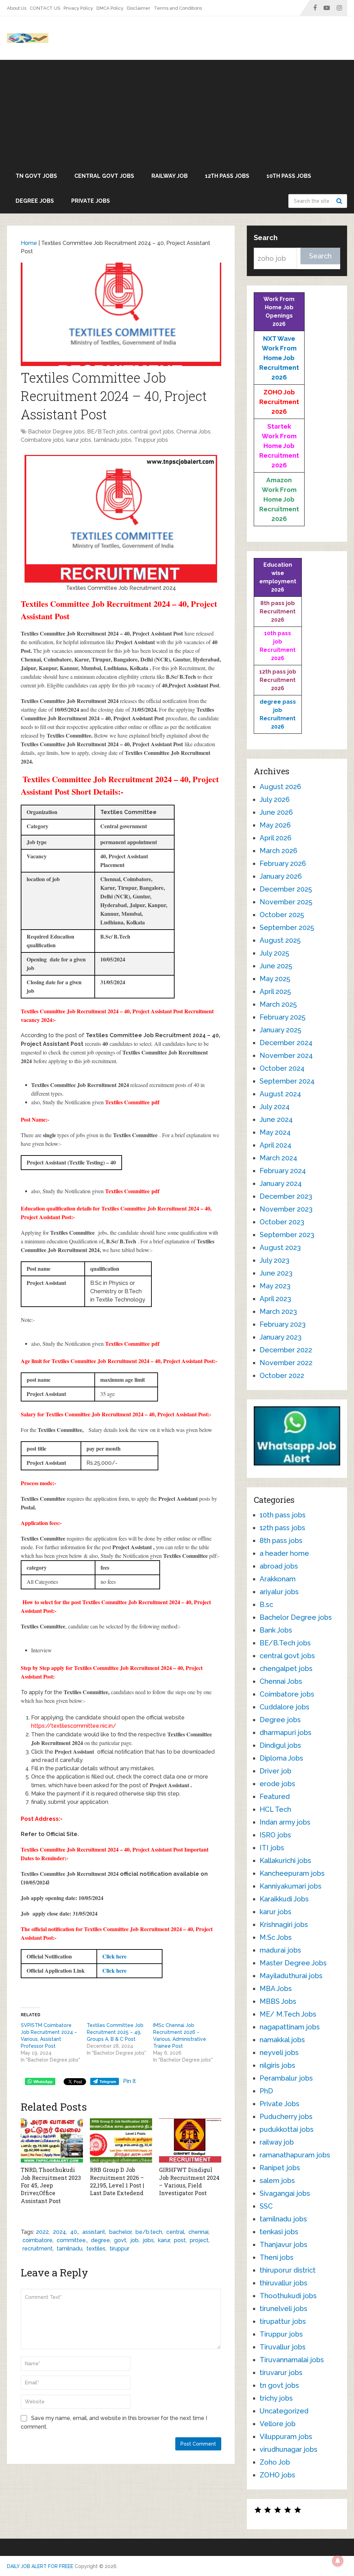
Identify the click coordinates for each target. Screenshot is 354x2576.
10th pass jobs (289, 176)
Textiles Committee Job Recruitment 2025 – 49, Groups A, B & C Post (115, 2032)
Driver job (276, 1771)
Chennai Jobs (193, 432)
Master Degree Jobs (293, 1963)
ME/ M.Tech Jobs (288, 2014)
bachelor (120, 2232)
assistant (94, 2232)
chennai (198, 2232)
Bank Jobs (276, 1630)
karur (164, 2240)
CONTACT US (45, 8)
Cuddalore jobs (285, 1707)
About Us (17, 8)
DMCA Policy (110, 8)
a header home (284, 1553)
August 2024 (280, 1094)
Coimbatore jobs (42, 440)
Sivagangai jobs (285, 2193)
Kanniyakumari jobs (291, 1886)
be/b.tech (149, 2232)
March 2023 (278, 1312)
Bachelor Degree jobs (56, 432)
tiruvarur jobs (281, 2373)
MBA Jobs (276, 1989)
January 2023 (281, 1337)
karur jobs (79, 440)
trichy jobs (276, 2398)
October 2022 (282, 1376)
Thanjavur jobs (283, 2245)
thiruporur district (288, 2270)
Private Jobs (91, 201)
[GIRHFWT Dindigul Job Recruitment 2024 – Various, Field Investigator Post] (190, 2140)
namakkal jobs (282, 2040)
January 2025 (280, 1030)
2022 (42, 2232)
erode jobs (277, 1784)
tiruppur (119, 2249)
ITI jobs (272, 1848)
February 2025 (282, 1017)
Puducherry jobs (286, 2117)
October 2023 (282, 1222)
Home (29, 243)
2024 (59, 2232)
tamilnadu (69, 2249)
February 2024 (283, 1171)
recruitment (38, 2249)
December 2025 (286, 889)
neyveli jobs (279, 2053)
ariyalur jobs (279, 1592)
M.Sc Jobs (276, 1937)
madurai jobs (280, 1950)
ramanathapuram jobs (295, 2155)
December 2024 (286, 1043)
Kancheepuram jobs (292, 1873)
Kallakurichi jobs (285, 1861)
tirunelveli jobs (283, 2309)
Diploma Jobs (281, 1758)
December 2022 (286, 1350)
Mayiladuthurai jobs (291, 1976)
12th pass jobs (227, 176)
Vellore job (278, 2424)
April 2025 (275, 992)
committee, (72, 2240)
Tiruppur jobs (151, 440)
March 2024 (278, 1158)
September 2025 (287, 928)
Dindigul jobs (280, 1745)
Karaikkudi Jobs (284, 1899)
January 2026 (281, 876)
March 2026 (278, 851)
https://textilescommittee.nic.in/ (74, 1726)
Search (340, 201)
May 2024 (275, 1132)
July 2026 (275, 800)
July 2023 (274, 1260)
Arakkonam (278, 1579)
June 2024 (276, 1120)
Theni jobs (277, 2257)
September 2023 (287, 1235)
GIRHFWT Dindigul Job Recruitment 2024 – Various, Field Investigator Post (189, 2181)
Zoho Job (275, 2462)
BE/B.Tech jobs (107, 432)
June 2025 (276, 966)
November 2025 (286, 902)
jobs (148, 2240)
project (199, 2240)
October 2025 (282, 915)
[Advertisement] (177, 112)
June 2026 (276, 812)
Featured (275, 1797)
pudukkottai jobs (287, 2129)
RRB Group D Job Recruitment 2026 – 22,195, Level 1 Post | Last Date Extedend (117, 2181)
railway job (170, 176)
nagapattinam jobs (290, 2027)
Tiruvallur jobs (283, 2347)
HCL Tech (275, 1809)
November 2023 (286, 1209)
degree (100, 2240)
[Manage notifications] (338, 2561)
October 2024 (282, 1068)
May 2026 (275, 825)
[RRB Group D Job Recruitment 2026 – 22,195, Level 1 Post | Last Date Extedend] (121, 2140)
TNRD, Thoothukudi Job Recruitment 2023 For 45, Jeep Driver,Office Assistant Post (51, 2185)
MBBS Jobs (278, 2001)
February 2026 (283, 864)
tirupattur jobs (283, 2321)
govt (120, 2240)
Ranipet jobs (280, 2168)
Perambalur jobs (286, 2078)
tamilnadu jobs (113, 440)
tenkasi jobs (279, 2232)
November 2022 (286, 1363)
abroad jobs (279, 1566)
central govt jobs (104, 176)
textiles (96, 2249)
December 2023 (286, 1196)
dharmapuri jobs (286, 1733)
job (134, 2240)
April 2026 (276, 838)
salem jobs (277, 2181)
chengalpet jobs (286, 1669)
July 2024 (275, 1107)
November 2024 (286, 1056)
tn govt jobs (36, 176)
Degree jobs (35, 201)
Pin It (129, 2081)
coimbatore (38, 2240)
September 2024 (287, 1081)
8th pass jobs (281, 1541)
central (175, 2232)
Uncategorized (284, 2411)
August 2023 (280, 1248)
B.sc (266, 1605)
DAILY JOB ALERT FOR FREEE (40, 2566)
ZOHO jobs (277, 2475)
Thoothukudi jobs (288, 2296)
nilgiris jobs (277, 2065)
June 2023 (276, 1273)
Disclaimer (139, 8)
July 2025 (274, 953)
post (180, 2240)
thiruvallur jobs (283, 2283)
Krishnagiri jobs (284, 1925)
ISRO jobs (275, 1835)
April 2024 (276, 1145)
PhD (266, 2091)
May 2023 (275, 1286)
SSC (266, 2206)
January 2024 (281, 1184)
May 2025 (275, 979)
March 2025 (278, 1004)
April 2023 (275, 1299)
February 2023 (283, 1324)
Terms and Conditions (178, 8)
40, (74, 2232)
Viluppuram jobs (286, 2437)
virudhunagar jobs (288, 2449)
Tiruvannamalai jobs (292, 2360)
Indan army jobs (285, 1822)
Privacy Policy (78, 8)
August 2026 (280, 787)
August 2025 (280, 940)
